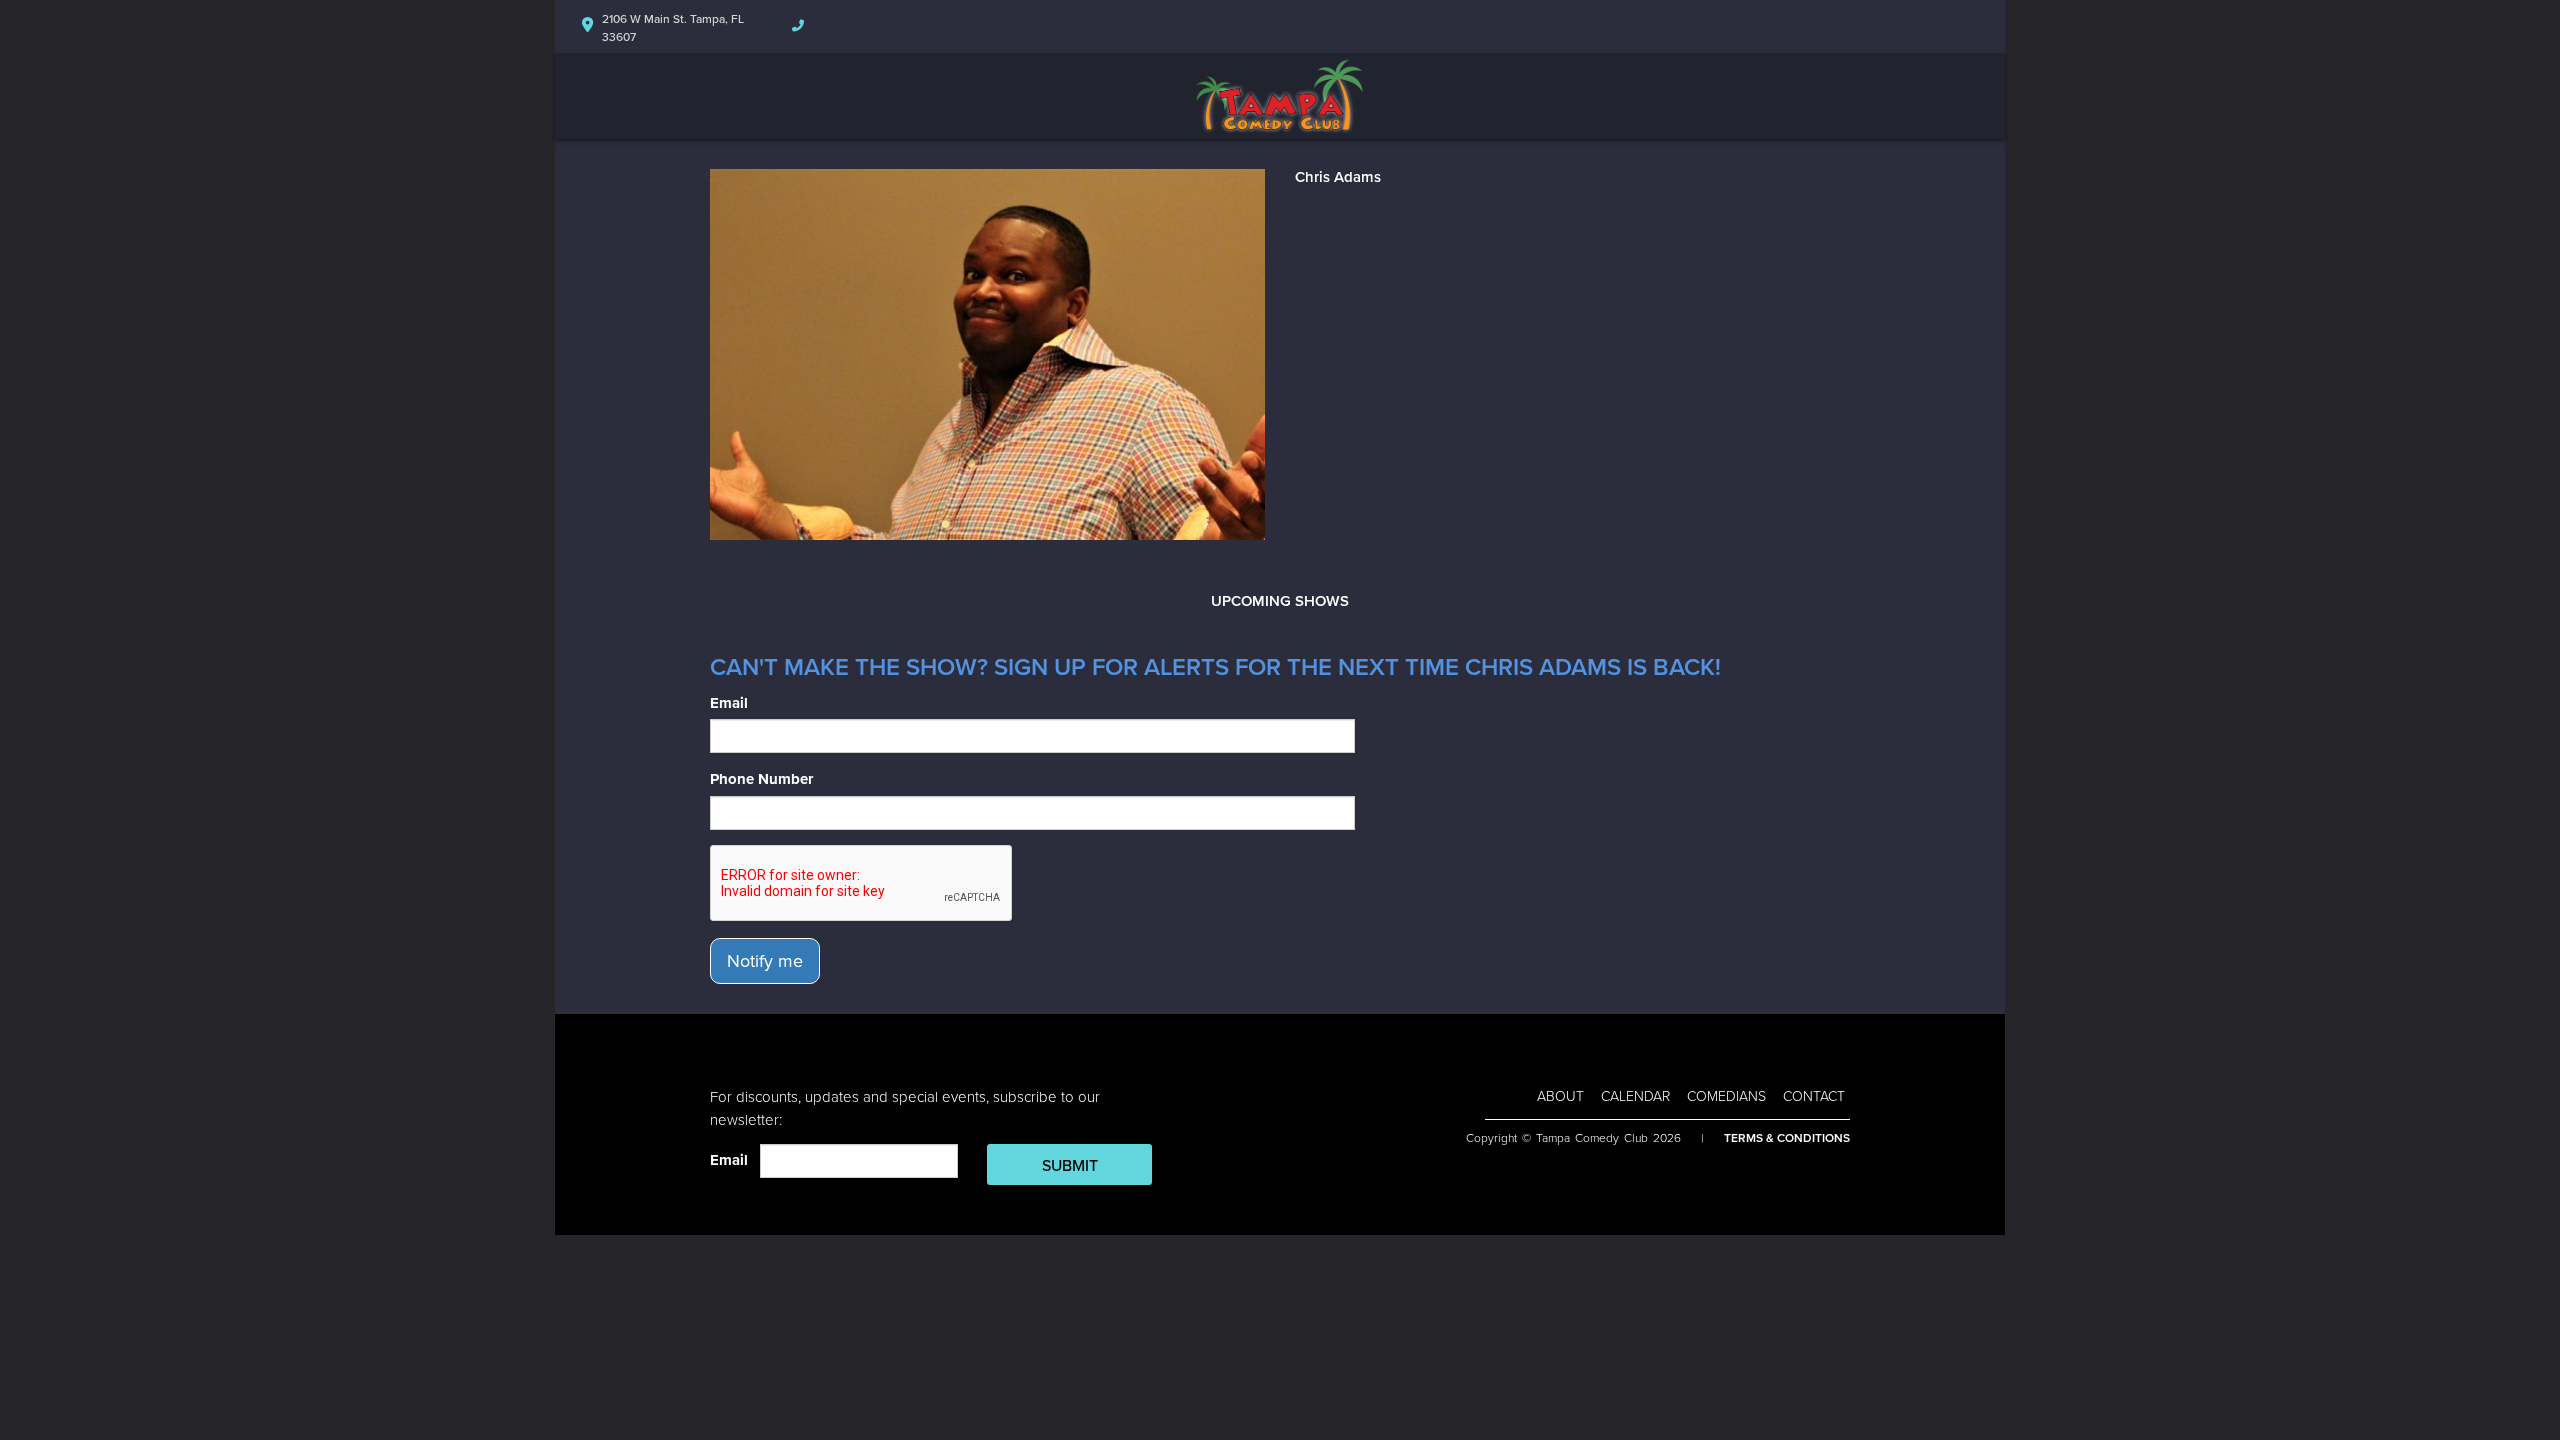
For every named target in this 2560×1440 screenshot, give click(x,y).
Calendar (1635, 1096)
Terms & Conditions (1787, 1138)
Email (729, 703)
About (1560, 1096)
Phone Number (761, 779)
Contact (1814, 1096)
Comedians (1726, 1096)
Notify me (765, 961)
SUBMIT (1070, 1166)
